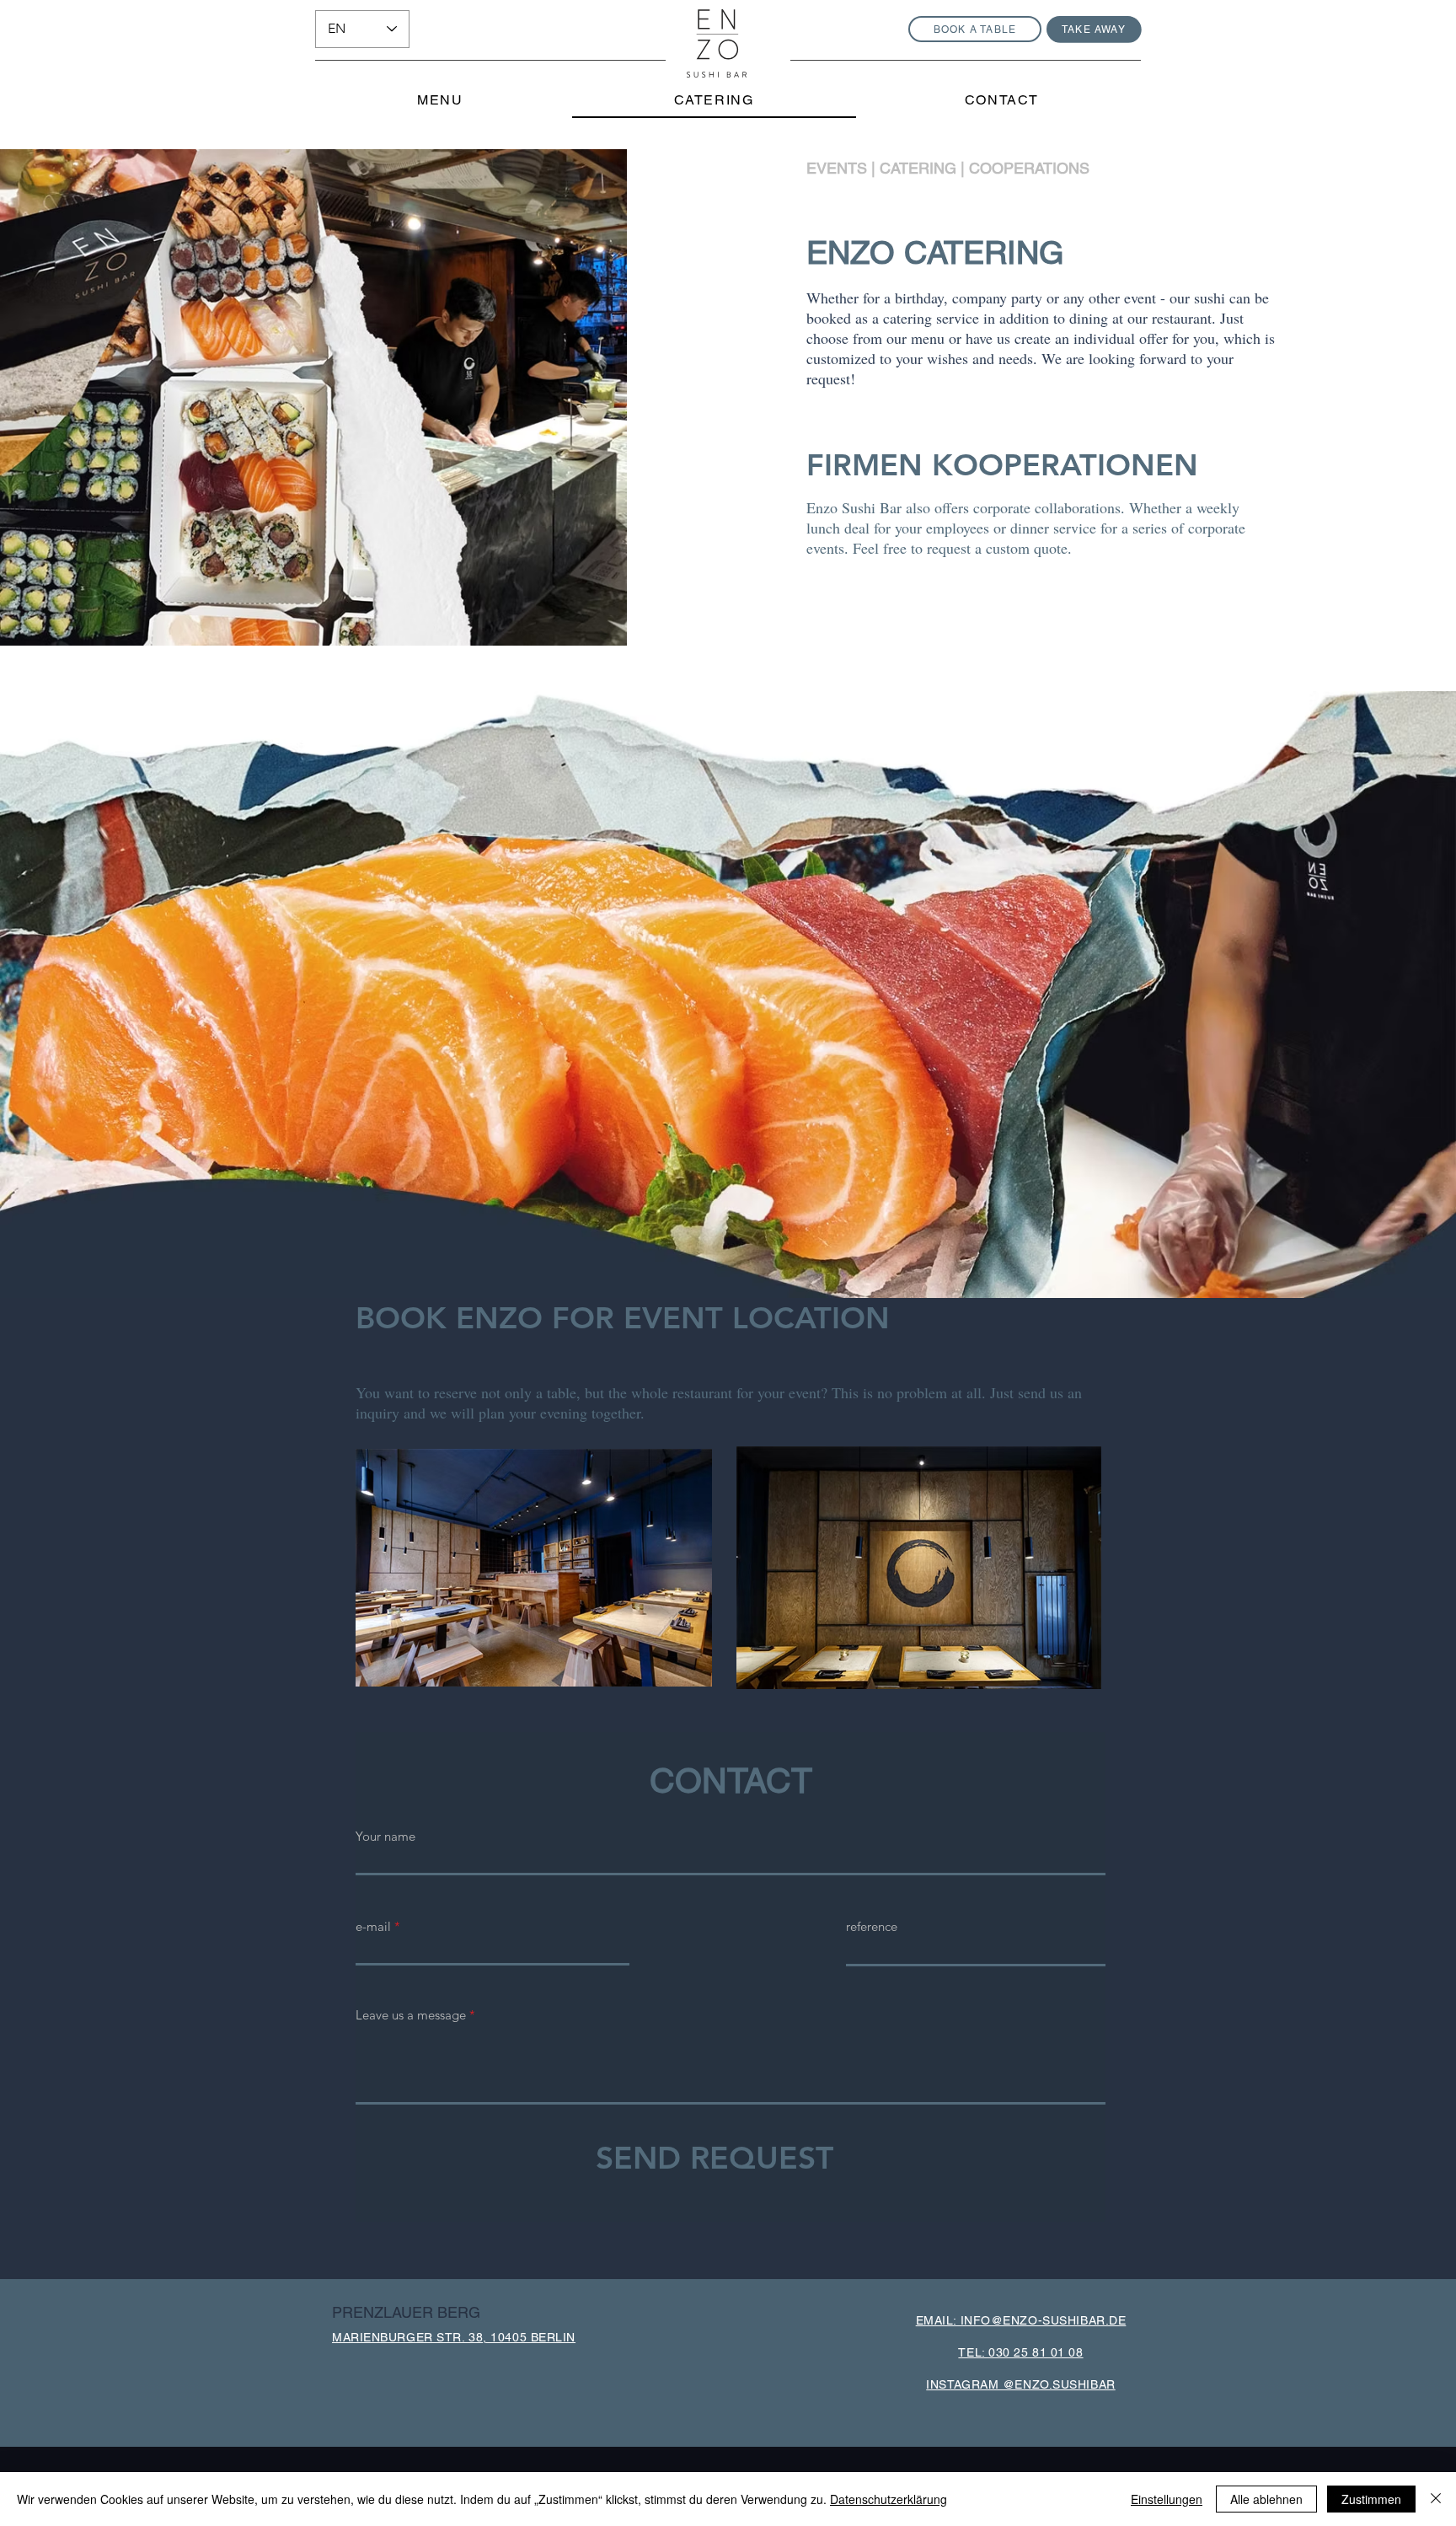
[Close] (1436, 2499)
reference (872, 1926)
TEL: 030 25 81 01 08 (1020, 2352)
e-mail (373, 1926)
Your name (385, 1836)
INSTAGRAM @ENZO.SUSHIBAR (1020, 2384)
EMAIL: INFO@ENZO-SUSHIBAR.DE (1021, 2320)
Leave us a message (411, 2015)
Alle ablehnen (1266, 2499)
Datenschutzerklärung (889, 2499)
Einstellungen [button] (1167, 2499)
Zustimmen (1371, 2499)
